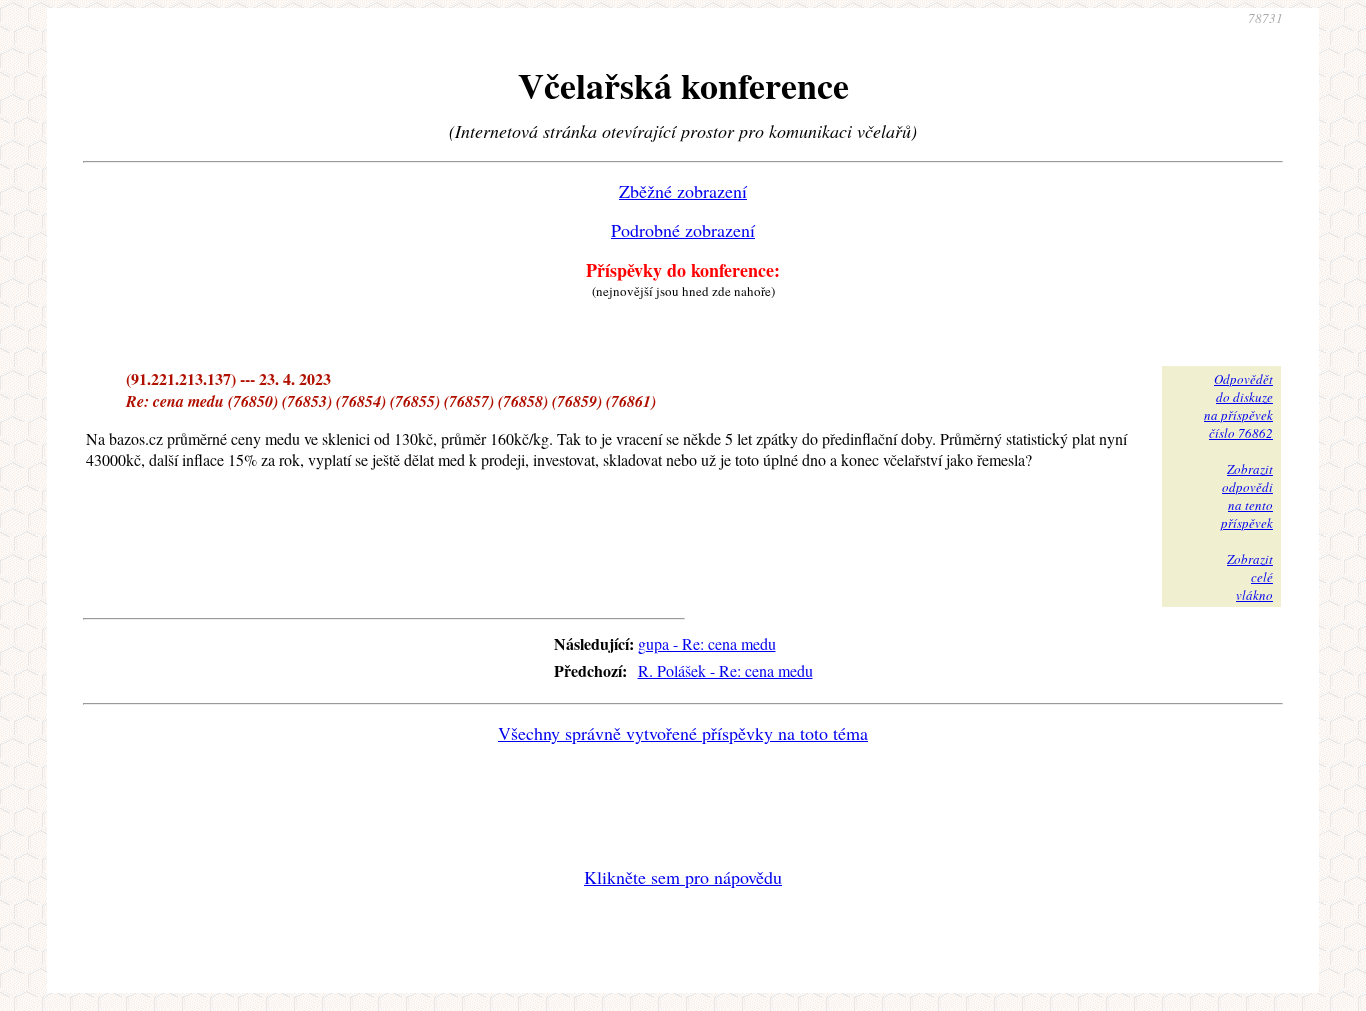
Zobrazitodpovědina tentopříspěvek (1247, 496)
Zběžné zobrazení (683, 191)
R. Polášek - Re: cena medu (725, 670)
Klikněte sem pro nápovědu (683, 877)
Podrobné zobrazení (683, 230)
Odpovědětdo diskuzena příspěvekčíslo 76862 (1238, 406)
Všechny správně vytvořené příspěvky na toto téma (683, 733)
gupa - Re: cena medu (707, 643)
